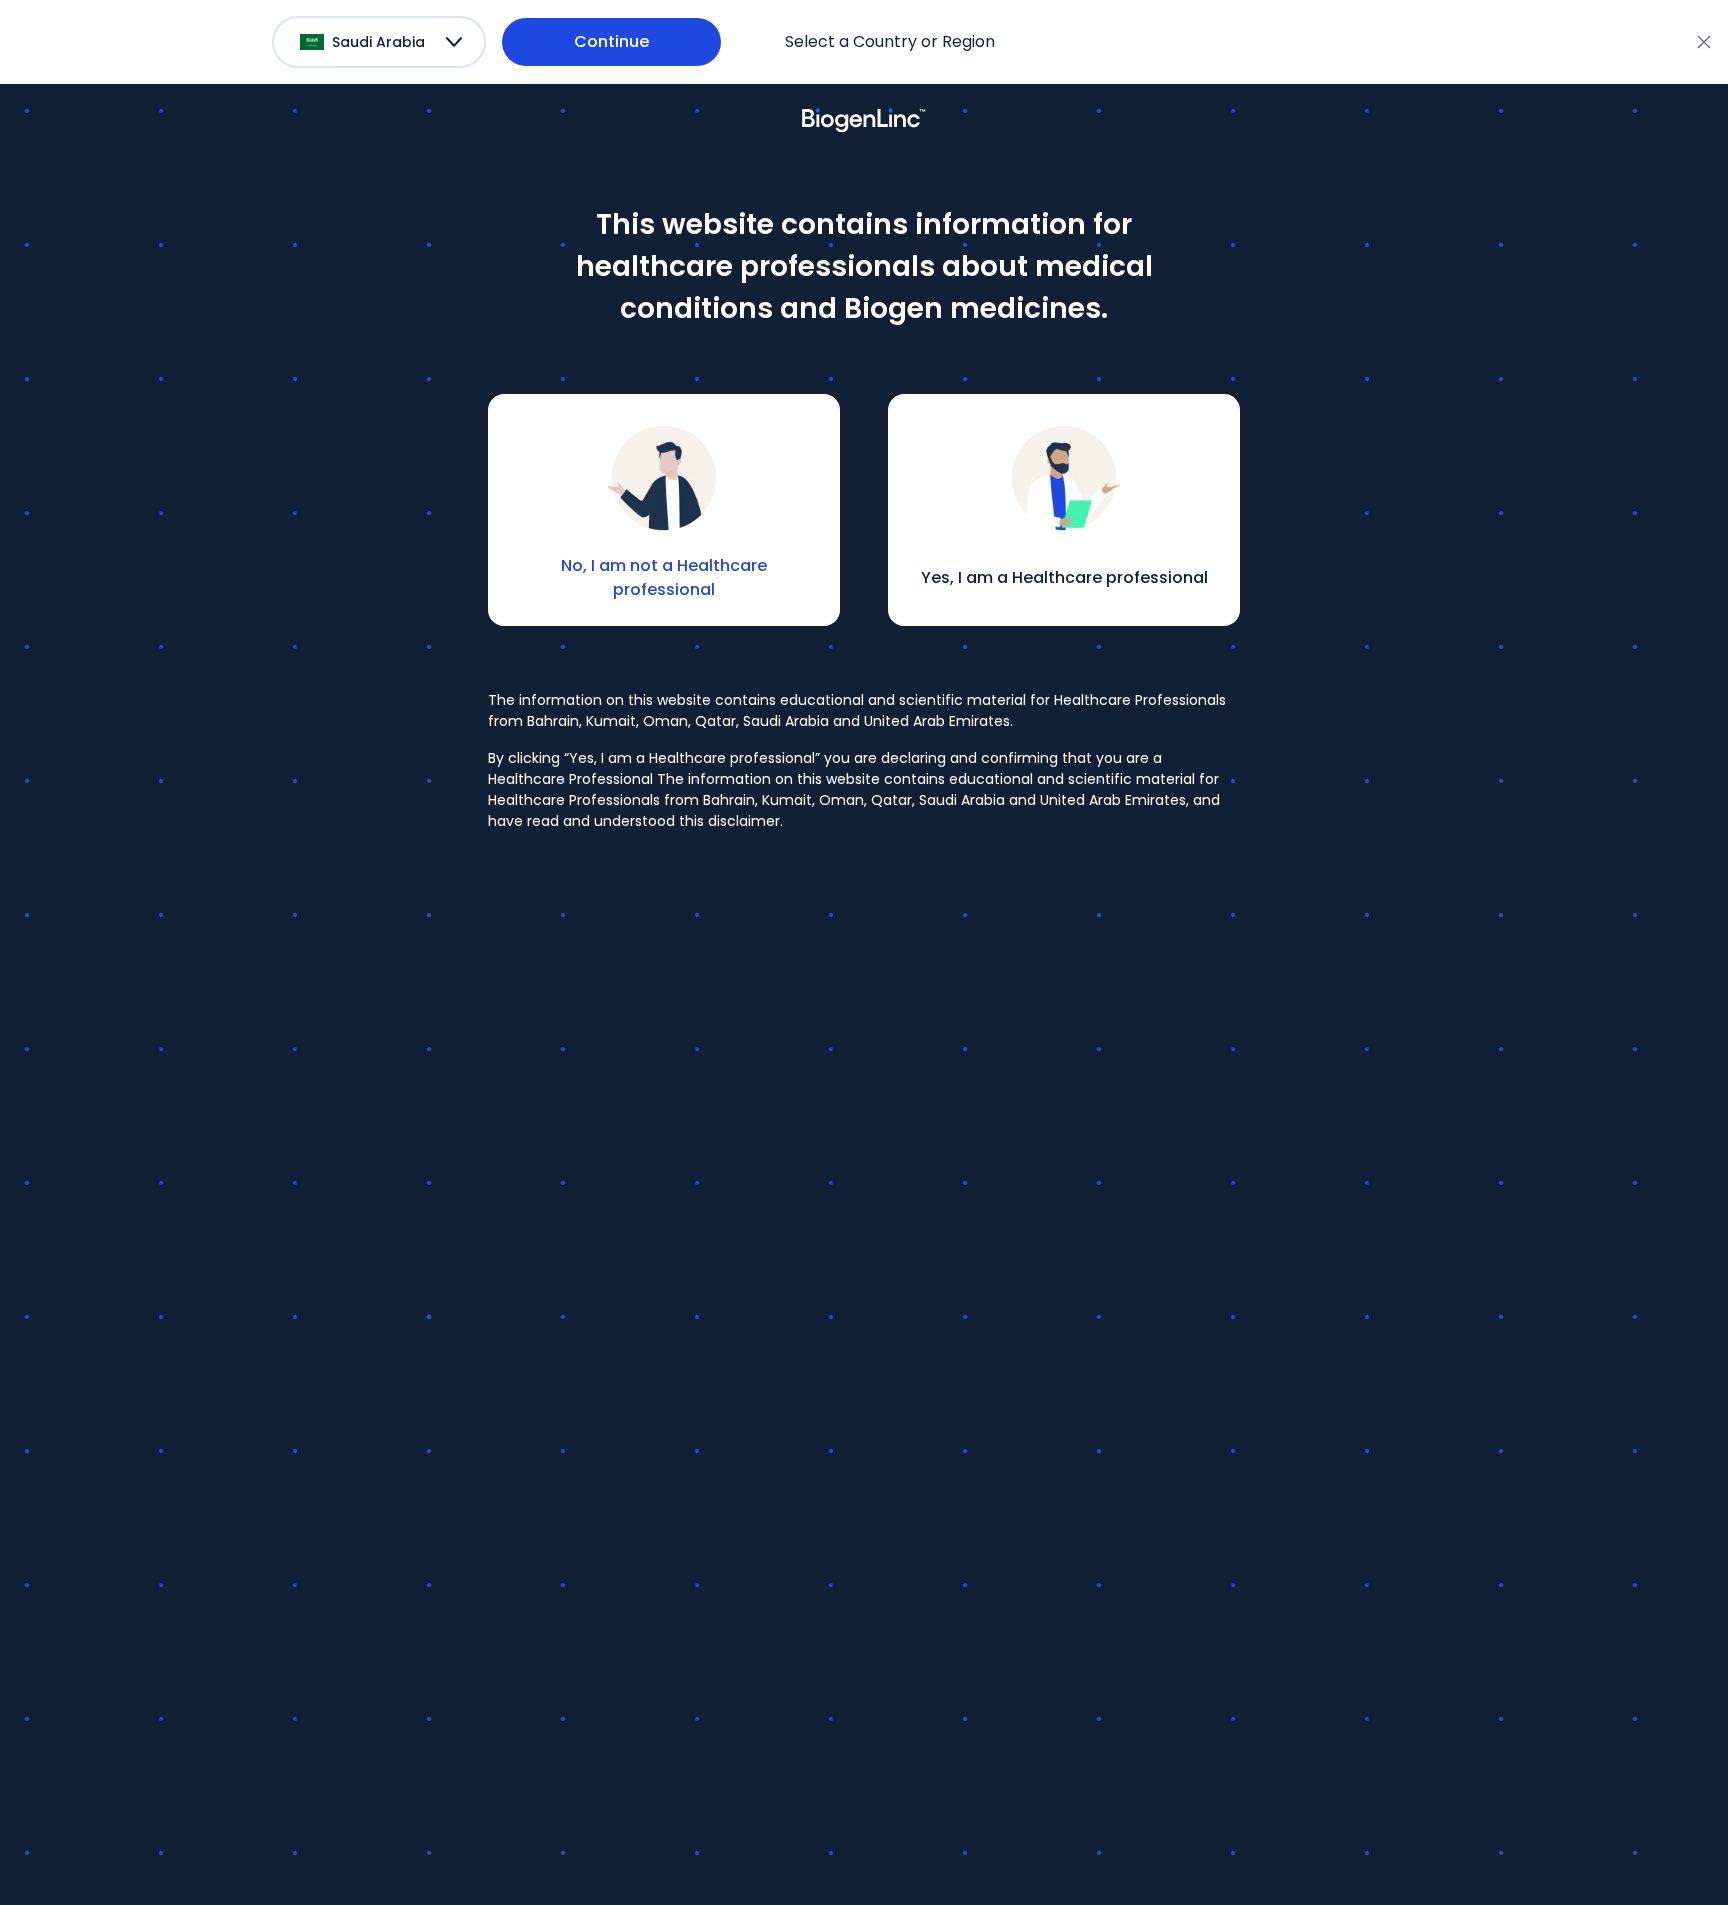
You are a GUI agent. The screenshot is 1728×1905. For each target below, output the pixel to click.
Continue (611, 41)
